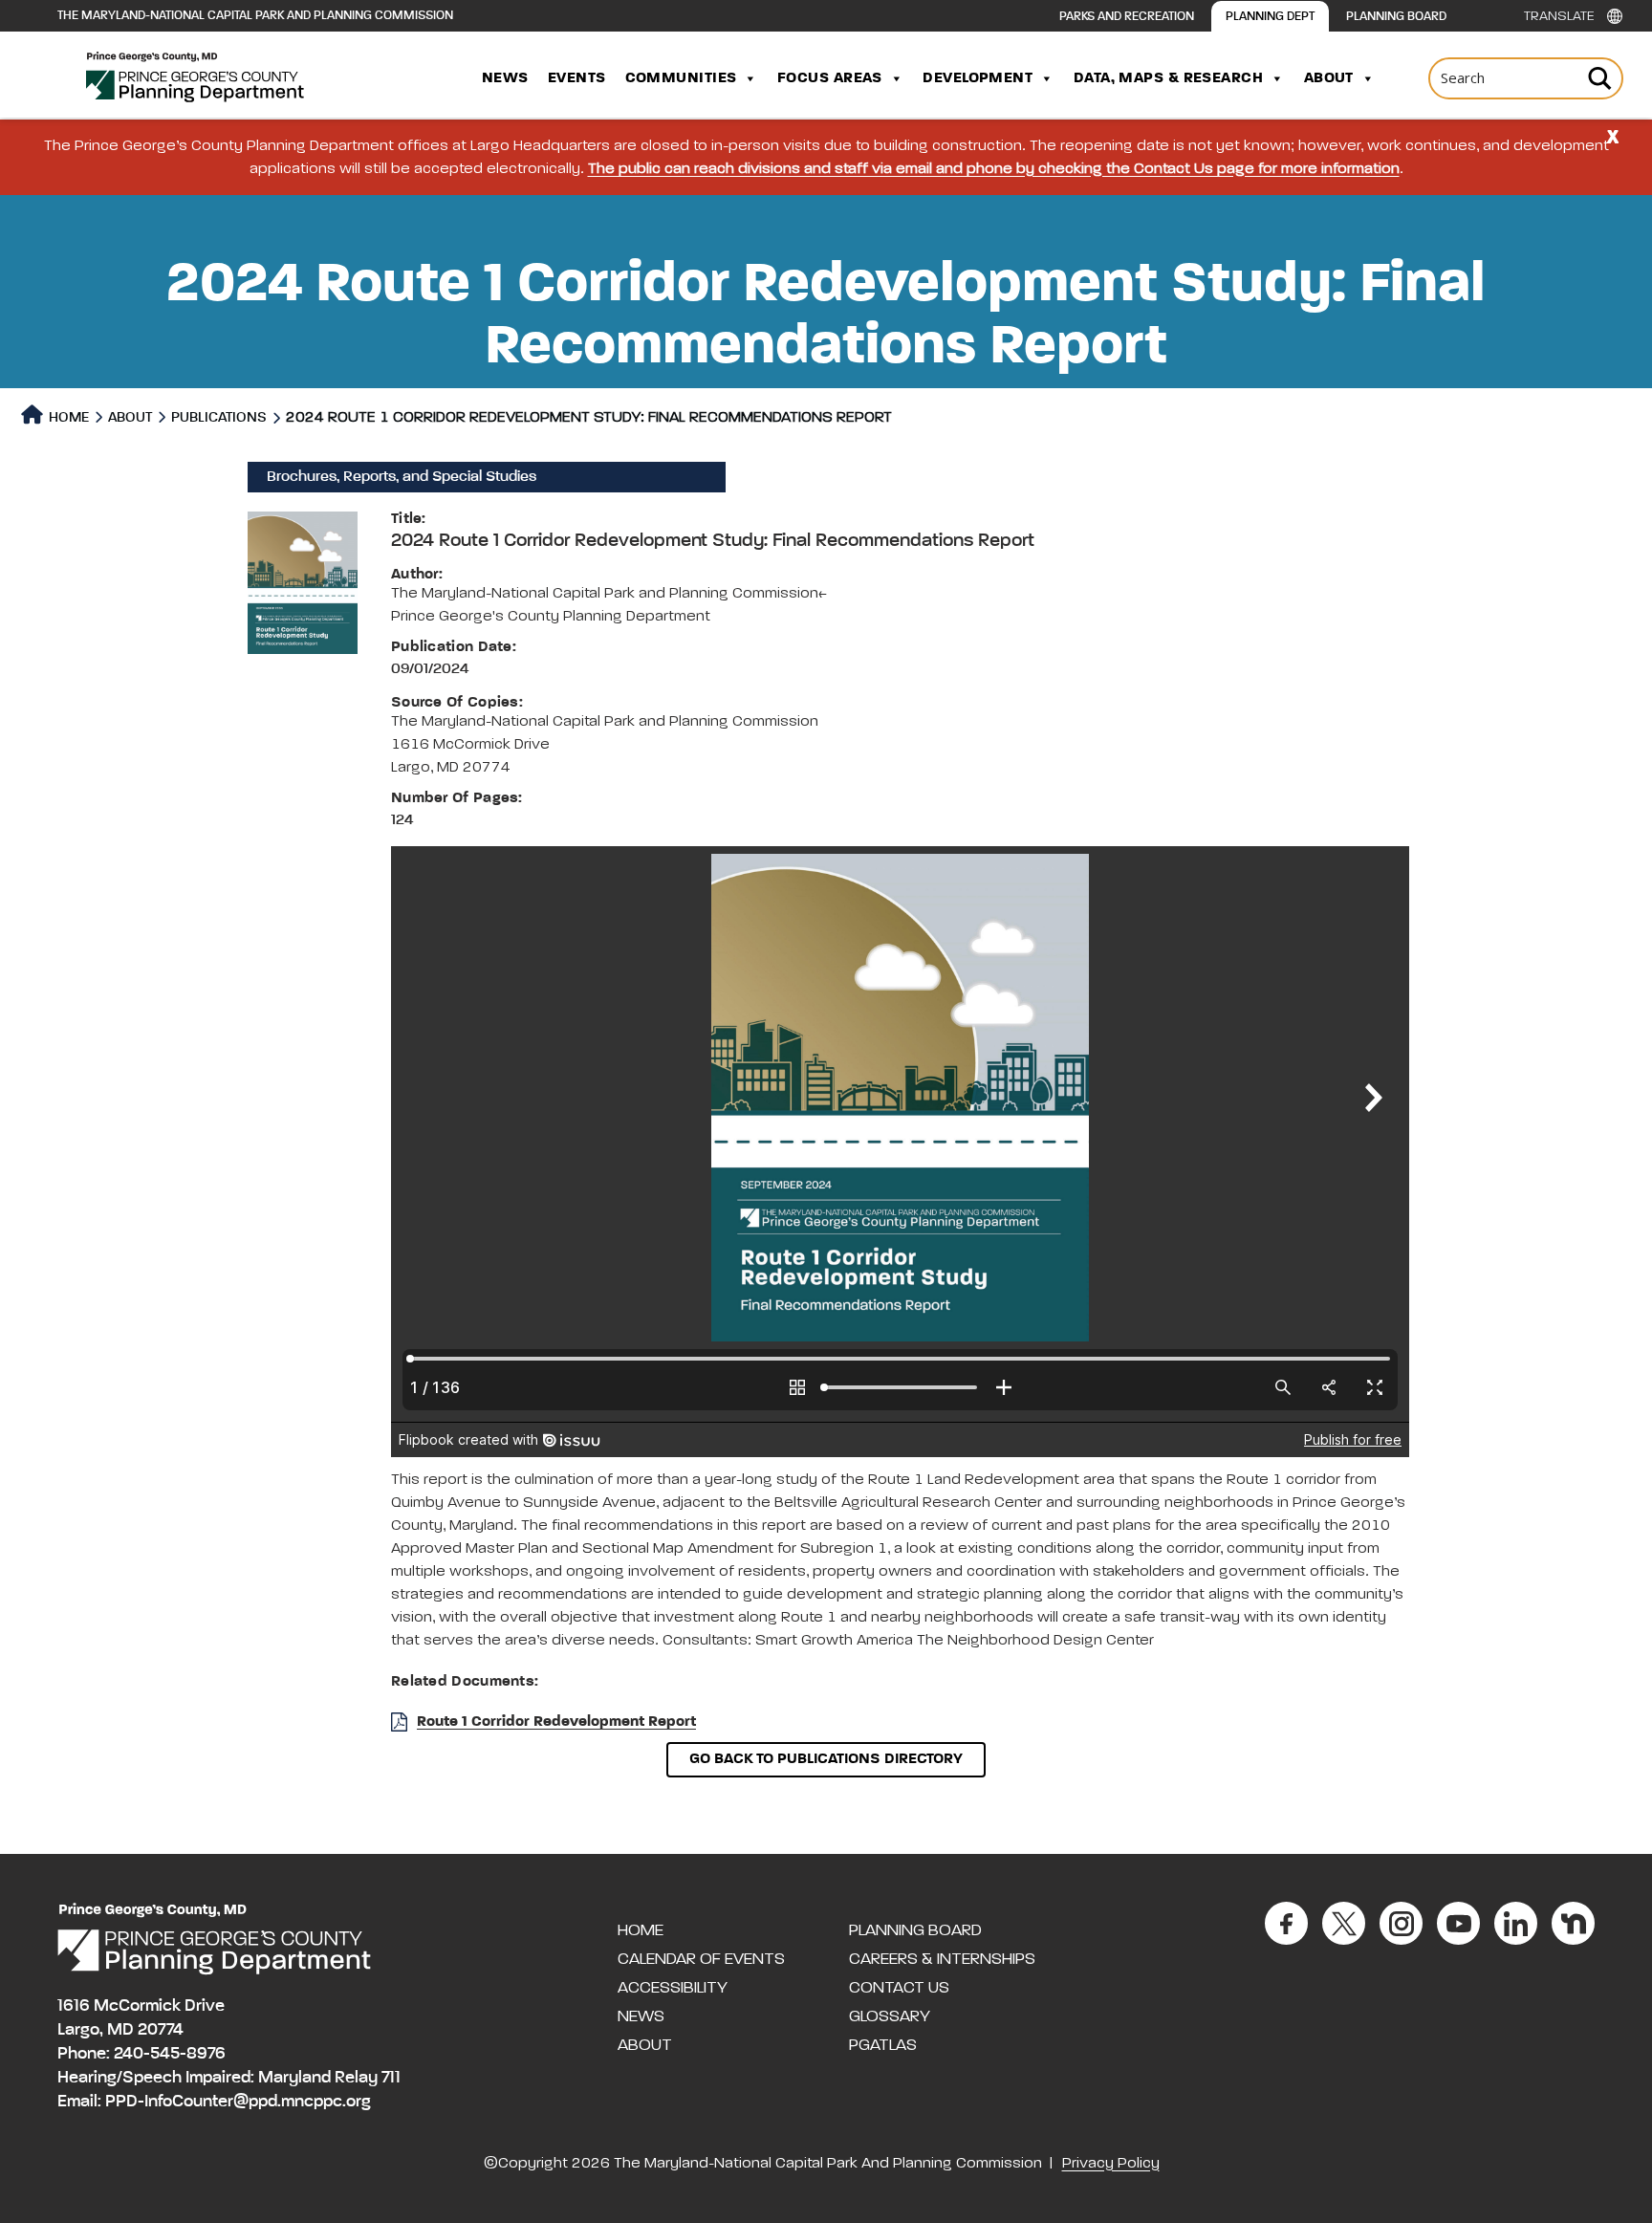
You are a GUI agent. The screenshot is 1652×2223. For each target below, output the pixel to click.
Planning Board (1396, 17)
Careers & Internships (942, 1959)
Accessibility (673, 1988)
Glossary (890, 2016)
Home (67, 417)
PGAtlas (883, 2045)
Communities (681, 78)
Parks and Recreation (1127, 17)
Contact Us (899, 1988)
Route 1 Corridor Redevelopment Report (556, 1722)
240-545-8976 (170, 2054)
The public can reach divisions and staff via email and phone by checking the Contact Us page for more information (994, 169)
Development (978, 78)
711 (391, 2078)
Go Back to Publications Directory (826, 1759)
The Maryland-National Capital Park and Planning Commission (255, 16)
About (1329, 78)
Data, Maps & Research (1168, 78)
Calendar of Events (701, 1959)
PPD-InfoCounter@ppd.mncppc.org (238, 2102)
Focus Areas (830, 78)
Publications (219, 417)
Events (577, 78)
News (505, 78)
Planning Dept (1270, 17)
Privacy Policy (1111, 2164)
